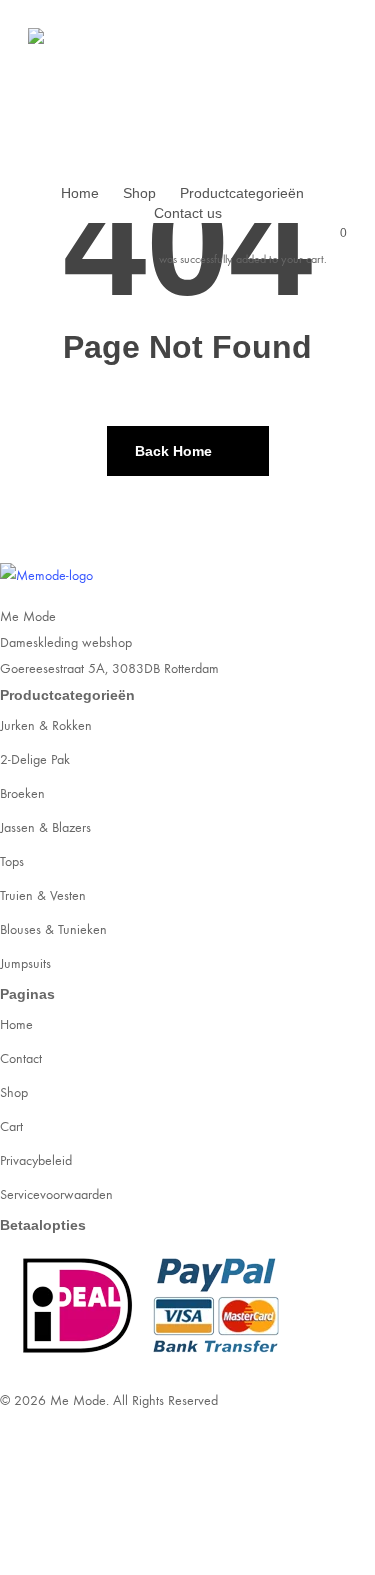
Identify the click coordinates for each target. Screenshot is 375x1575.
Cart (11, 1126)
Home (16, 1024)
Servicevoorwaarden (56, 1194)
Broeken (22, 793)
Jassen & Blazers (45, 827)
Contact (21, 1058)
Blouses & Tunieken (53, 929)
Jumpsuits (25, 963)
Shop (14, 1092)
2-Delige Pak (35, 759)
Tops (12, 861)
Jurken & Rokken (46, 725)
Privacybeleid (36, 1160)
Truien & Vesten (43, 895)
